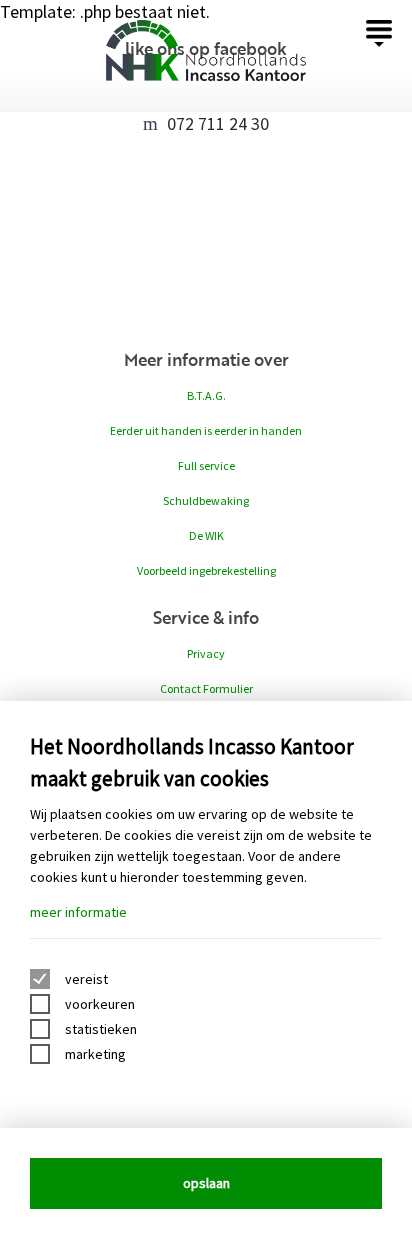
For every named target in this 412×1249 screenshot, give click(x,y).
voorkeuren (100, 1004)
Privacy (206, 653)
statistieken (101, 1029)
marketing (95, 1054)
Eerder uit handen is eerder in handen (206, 430)
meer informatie (78, 912)
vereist (86, 979)
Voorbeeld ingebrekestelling (206, 570)
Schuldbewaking (206, 500)
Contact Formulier (206, 688)
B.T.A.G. (206, 395)
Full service (206, 465)
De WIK (206, 535)
